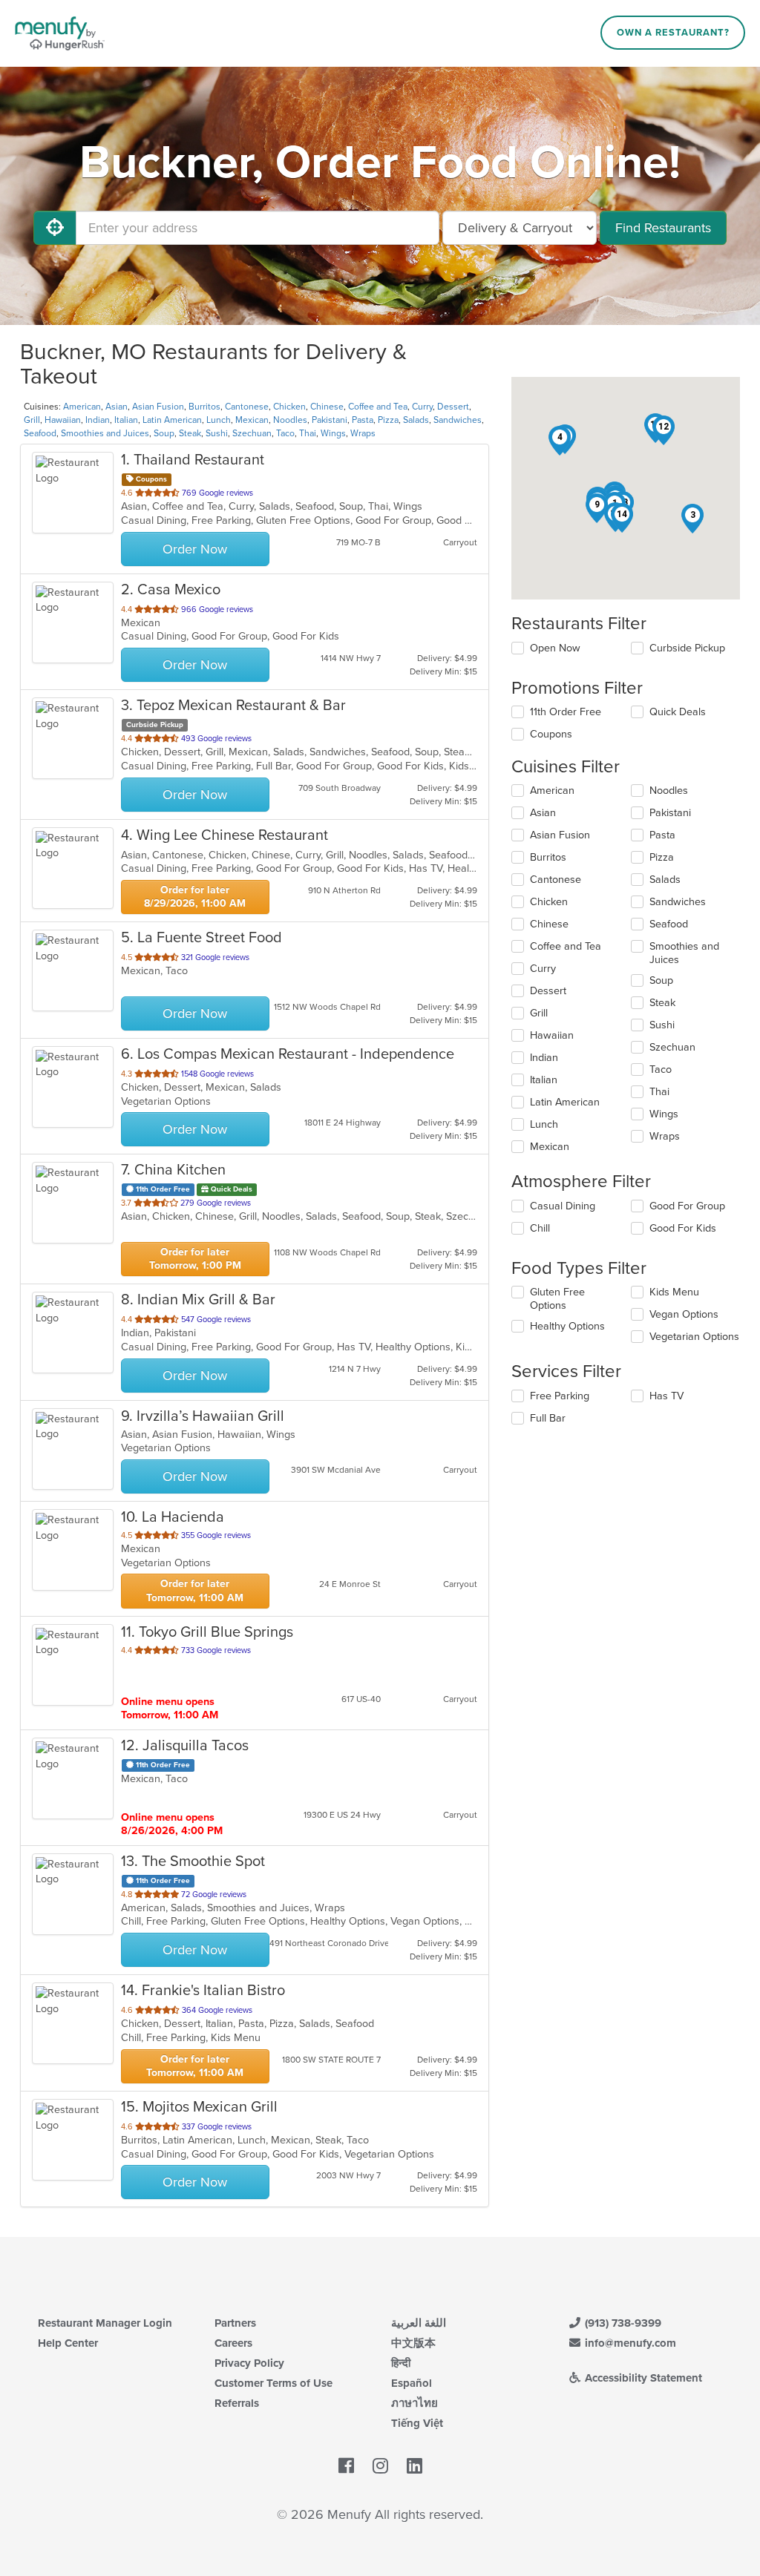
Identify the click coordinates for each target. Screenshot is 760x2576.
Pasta (363, 420)
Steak (190, 433)
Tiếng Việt (417, 2423)
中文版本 (413, 2343)
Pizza (388, 420)
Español (412, 2383)
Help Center (68, 2343)
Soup (164, 433)
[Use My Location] (55, 228)
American (82, 407)
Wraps (363, 433)
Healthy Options (567, 1326)
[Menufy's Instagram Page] (380, 2466)
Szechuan (252, 433)
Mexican (252, 420)
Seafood (40, 433)
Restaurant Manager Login (105, 2323)
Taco (285, 433)
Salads (416, 420)
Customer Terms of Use (273, 2383)
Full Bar (548, 1418)
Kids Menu (674, 1292)
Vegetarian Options (694, 1337)
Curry (422, 407)
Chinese (327, 407)
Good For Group (687, 1206)
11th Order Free (566, 712)
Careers (233, 2343)
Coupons (551, 734)
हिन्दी (401, 2363)
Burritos (204, 407)
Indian (98, 420)
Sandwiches (458, 420)
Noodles (290, 420)
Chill (540, 1228)
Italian (126, 420)
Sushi (217, 433)
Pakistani (330, 420)
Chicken (289, 407)
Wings (333, 433)
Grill (32, 420)
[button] (692, 519)
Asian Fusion (158, 407)
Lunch (219, 420)
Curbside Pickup (687, 648)
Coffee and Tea (378, 407)
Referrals (237, 2403)
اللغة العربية (419, 2323)
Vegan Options (684, 1314)
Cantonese (247, 407)
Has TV (666, 1396)
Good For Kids (683, 1228)
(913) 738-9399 (622, 2323)
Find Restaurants (663, 228)
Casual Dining (563, 1206)
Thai (308, 433)
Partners (235, 2323)
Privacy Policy (249, 2363)
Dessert (453, 407)
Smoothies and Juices (105, 433)
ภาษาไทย (415, 2403)
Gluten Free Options (557, 1299)
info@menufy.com (629, 2343)
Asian (117, 407)
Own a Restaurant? (673, 33)
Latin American (172, 420)
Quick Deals (678, 712)
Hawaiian (63, 420)
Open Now (555, 648)
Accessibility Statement (642, 2378)
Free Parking (560, 1396)
